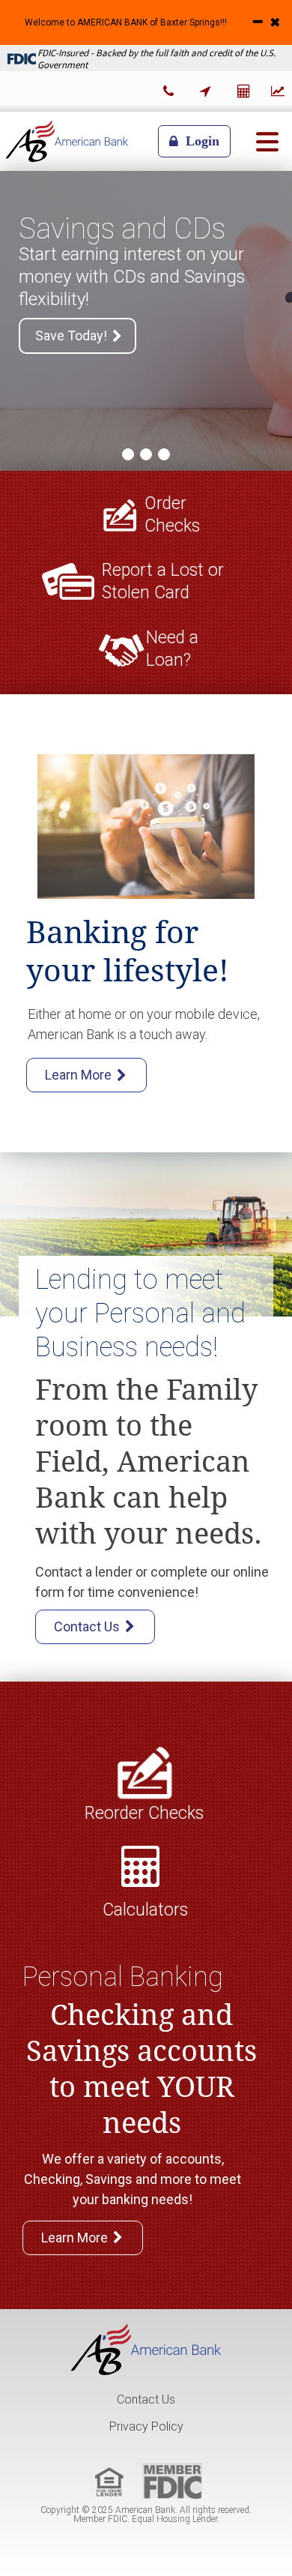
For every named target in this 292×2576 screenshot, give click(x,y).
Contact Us (146, 2399)
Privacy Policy (146, 2426)
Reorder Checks (144, 1813)
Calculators (145, 1910)
